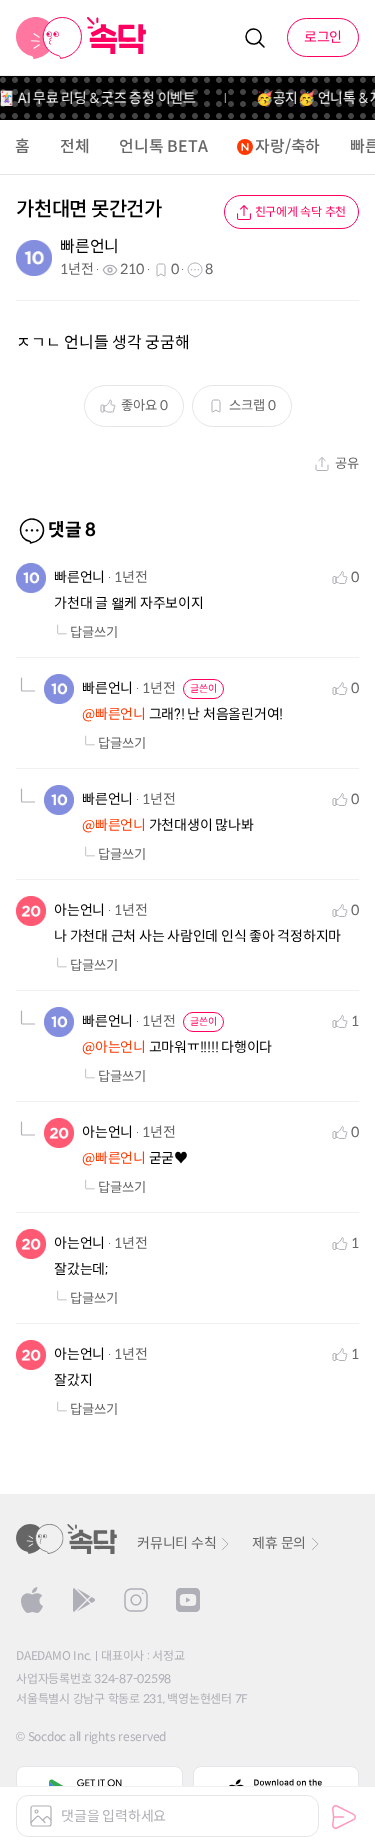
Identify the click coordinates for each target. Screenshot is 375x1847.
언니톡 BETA (163, 146)
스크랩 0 (252, 405)
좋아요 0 (144, 405)
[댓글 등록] (344, 1817)
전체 (75, 146)
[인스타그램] (136, 1600)
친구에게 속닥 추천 (301, 211)
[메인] (81, 38)
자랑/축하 (287, 146)
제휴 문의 (279, 1543)
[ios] (32, 1600)
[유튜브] (188, 1600)
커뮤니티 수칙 (176, 1543)
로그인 (323, 37)
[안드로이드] (84, 1600)
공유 (347, 463)
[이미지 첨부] (41, 1816)
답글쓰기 (94, 632)
